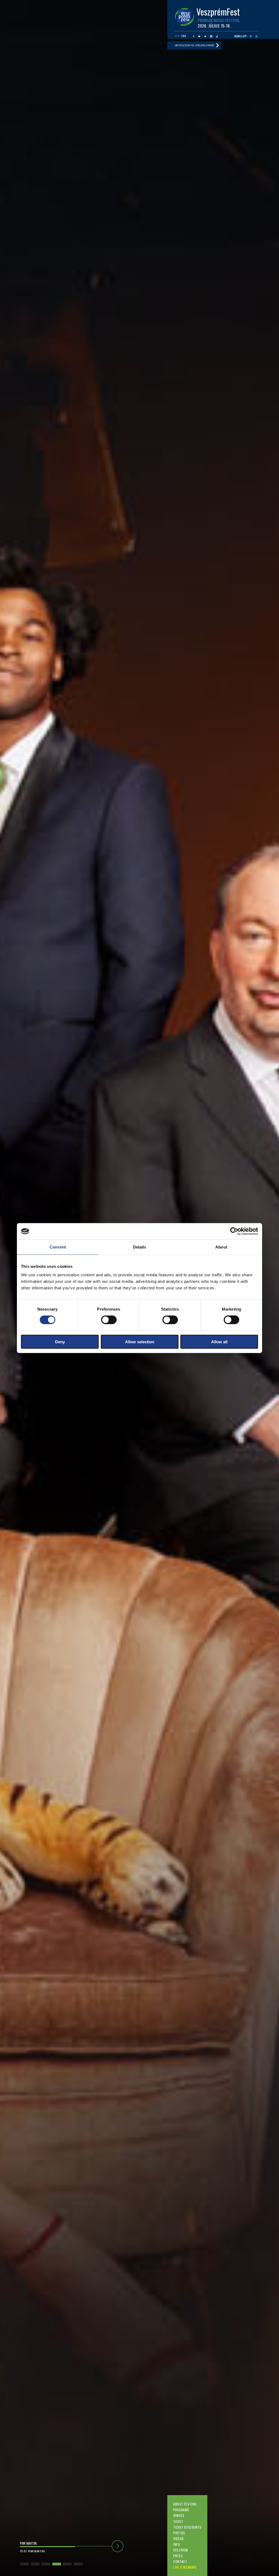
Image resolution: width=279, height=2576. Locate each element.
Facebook (194, 36)
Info (177, 2544)
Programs (181, 2510)
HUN (177, 36)
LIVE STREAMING (185, 2567)
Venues (179, 2515)
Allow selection (140, 1342)
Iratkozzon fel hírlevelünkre (194, 45)
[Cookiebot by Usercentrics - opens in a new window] (234, 1231)
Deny (60, 1342)
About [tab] (221, 1247)
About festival (185, 2504)
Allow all (219, 1342)
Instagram (211, 36)
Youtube (199, 36)
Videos (179, 2539)
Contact (180, 2561)
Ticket (178, 2521)
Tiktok (217, 36)
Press (178, 2556)
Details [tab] (140, 1247)
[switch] (109, 1320)
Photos (179, 2533)
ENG (184, 36)
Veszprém (181, 2550)
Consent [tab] (58, 1247)
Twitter (205, 36)
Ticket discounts (187, 2527)
